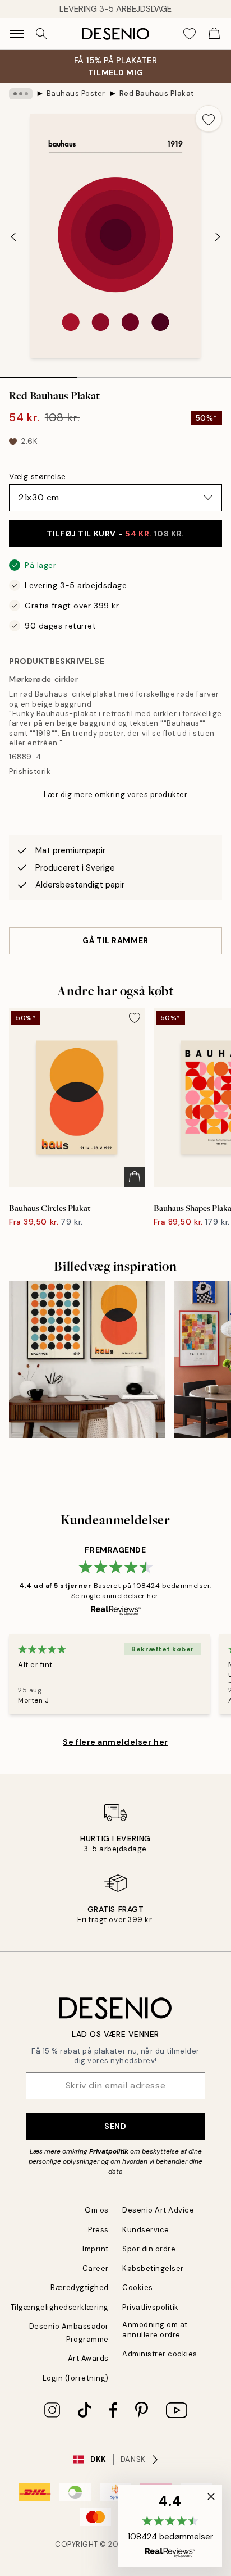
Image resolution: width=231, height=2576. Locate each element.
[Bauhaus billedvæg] (87, 1359)
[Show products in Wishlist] (190, 34)
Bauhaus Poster (76, 94)
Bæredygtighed (80, 2288)
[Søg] (41, 34)
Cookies (138, 2288)
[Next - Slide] (218, 237)
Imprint (96, 2249)
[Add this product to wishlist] (209, 119)
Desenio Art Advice (158, 2210)
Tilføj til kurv (115, 534)
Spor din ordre (149, 2249)
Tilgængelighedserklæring (60, 2307)
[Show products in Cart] (214, 34)
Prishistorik (30, 772)
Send (115, 2126)
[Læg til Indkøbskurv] (135, 1177)
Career (96, 2268)
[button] (170, 2526)
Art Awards (88, 2358)
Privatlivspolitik (151, 2307)
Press (98, 2230)
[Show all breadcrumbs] (21, 94)
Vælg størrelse (38, 476)
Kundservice (146, 2230)
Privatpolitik (109, 2151)
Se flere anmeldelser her (115, 1742)
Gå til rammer (115, 940)
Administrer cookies (160, 2354)
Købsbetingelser (153, 2268)
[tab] (38, 374)
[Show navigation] (17, 34)
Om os (97, 2210)
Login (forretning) (76, 2378)
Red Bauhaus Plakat (157, 94)
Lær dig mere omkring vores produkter (116, 795)
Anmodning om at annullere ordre (155, 2329)
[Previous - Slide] (13, 237)
